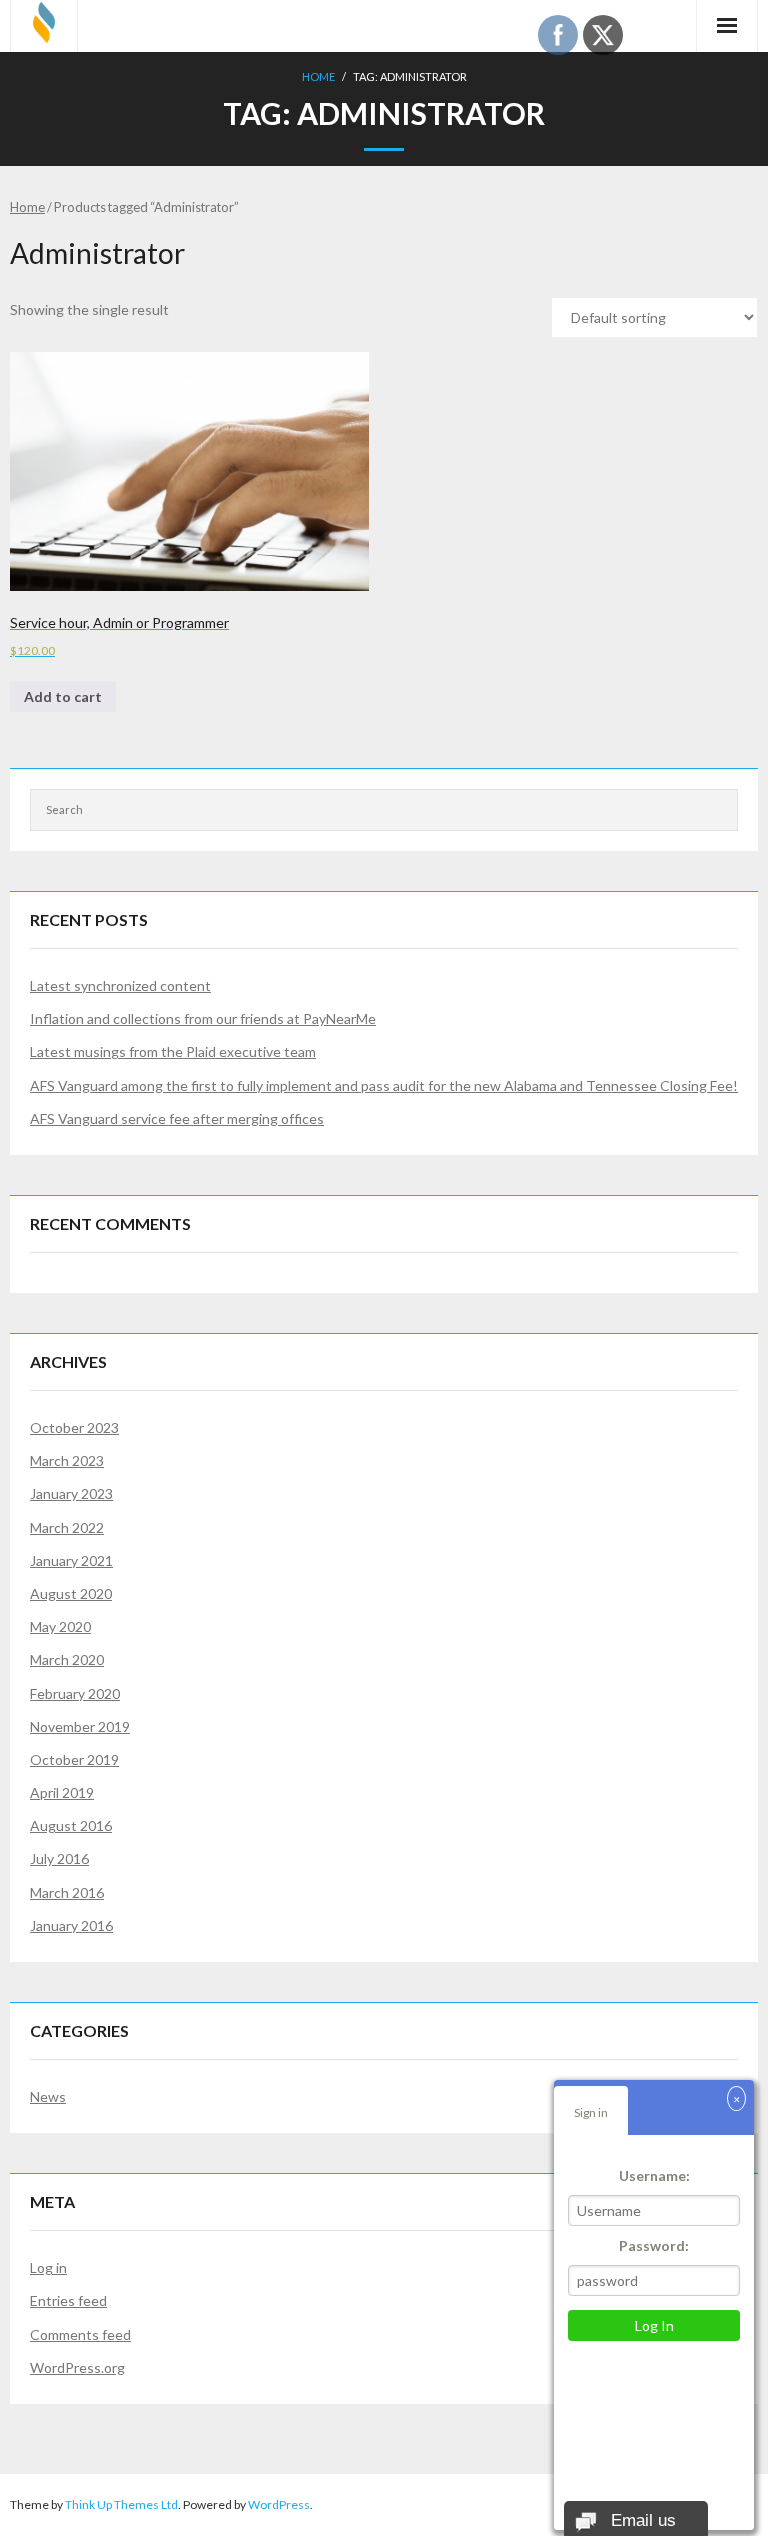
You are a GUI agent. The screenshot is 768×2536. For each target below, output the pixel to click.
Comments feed (80, 2334)
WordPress (279, 2504)
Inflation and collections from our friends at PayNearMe (203, 1018)
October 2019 (74, 1759)
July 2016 (59, 1858)
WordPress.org (77, 2367)
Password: (654, 2245)
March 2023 (67, 1460)
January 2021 (71, 1560)
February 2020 (75, 1693)
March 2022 (67, 1527)
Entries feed (68, 2300)
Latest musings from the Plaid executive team (173, 1051)
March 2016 (67, 1892)
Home (318, 76)
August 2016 (71, 1825)
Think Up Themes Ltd (121, 2504)
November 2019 (80, 1726)
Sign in (591, 2112)
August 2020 (71, 1593)
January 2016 (71, 1925)
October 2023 (74, 1427)
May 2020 (60, 1626)
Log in (48, 2267)
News (48, 2096)
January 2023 (71, 1493)
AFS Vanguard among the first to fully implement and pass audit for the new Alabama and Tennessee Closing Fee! (384, 1085)
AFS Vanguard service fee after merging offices (177, 1118)
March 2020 (67, 1659)
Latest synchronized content (120, 985)
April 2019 (62, 1792)
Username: (654, 2175)
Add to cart (63, 696)
